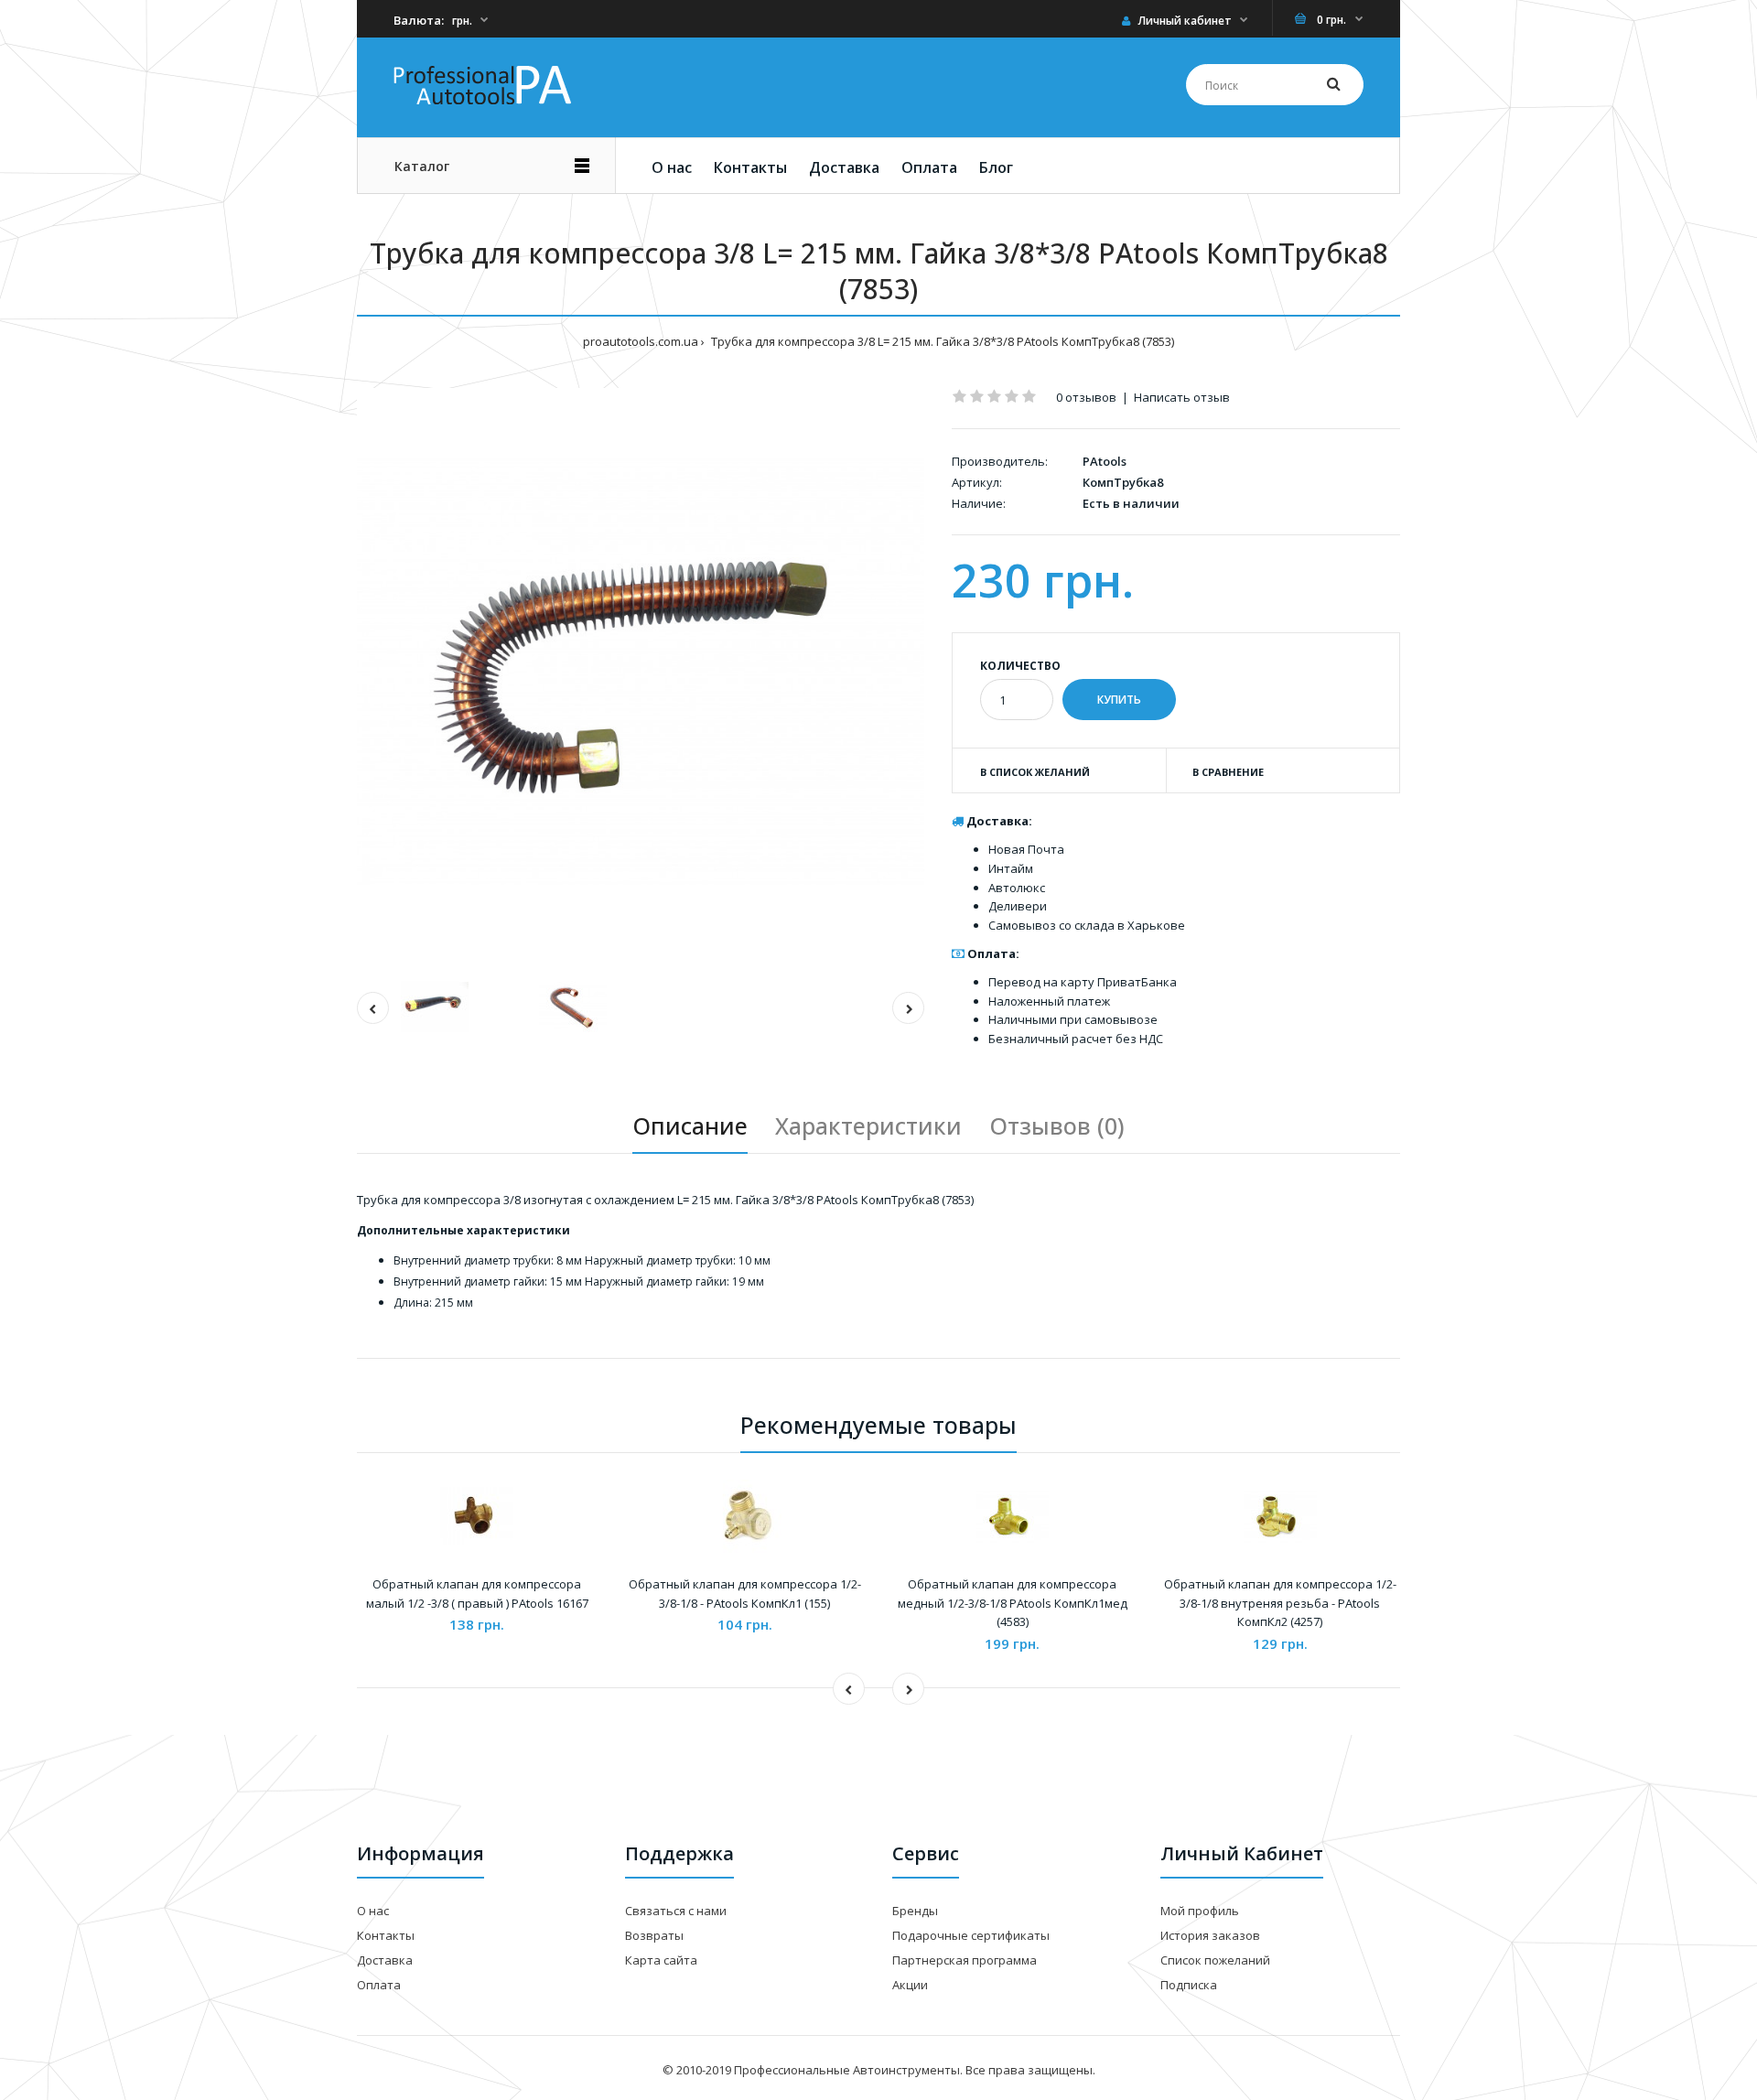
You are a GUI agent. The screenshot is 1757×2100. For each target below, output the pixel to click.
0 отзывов (1086, 397)
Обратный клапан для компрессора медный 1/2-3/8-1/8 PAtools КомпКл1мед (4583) (1013, 1603)
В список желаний (1035, 772)
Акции (910, 1985)
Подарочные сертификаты (971, 1935)
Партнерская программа (965, 1960)
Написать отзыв (1182, 397)
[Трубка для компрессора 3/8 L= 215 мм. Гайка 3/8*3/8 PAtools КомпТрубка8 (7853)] (641, 672)
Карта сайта (661, 1960)
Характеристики (868, 1125)
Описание (690, 1125)
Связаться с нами (676, 1911)
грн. (462, 21)
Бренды (915, 1911)
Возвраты (654, 1935)
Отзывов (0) (1057, 1125)
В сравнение (1228, 772)
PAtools (1105, 461)
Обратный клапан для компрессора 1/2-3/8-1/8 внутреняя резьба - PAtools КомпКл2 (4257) (1280, 1603)
